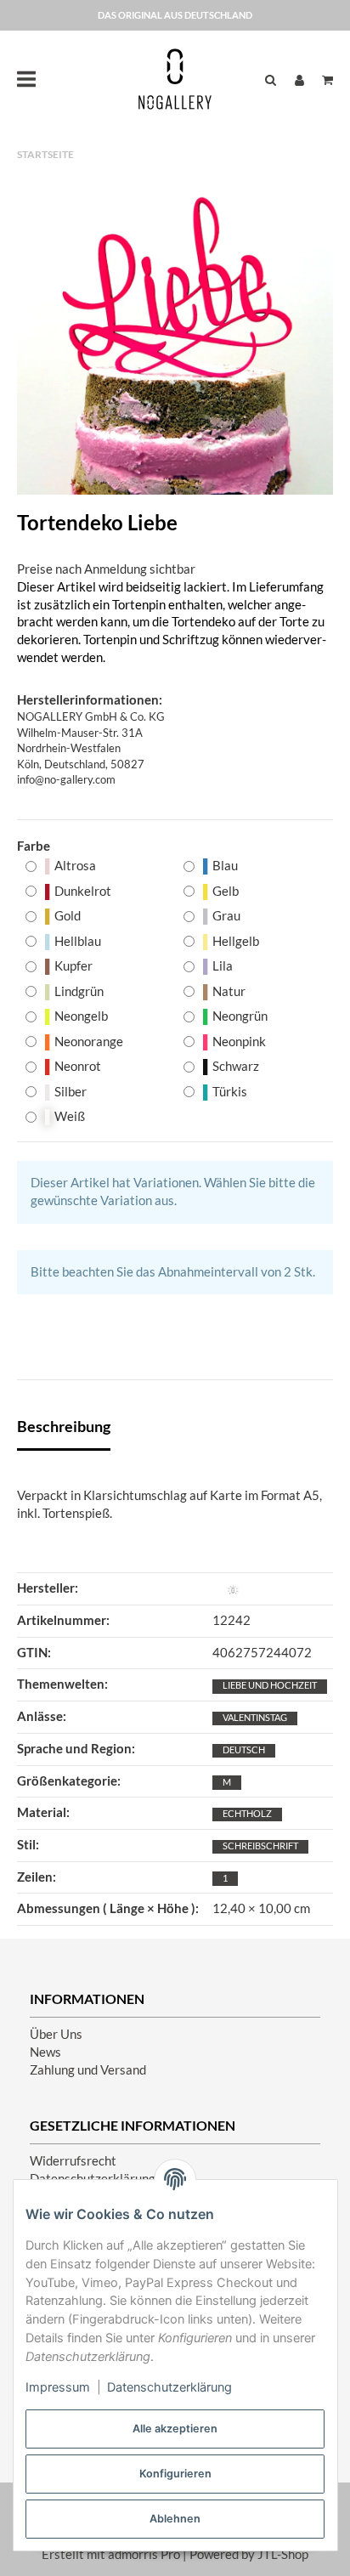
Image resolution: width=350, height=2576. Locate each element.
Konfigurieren (175, 2474)
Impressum (58, 2387)
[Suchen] (271, 79)
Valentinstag (255, 1717)
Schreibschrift (260, 1846)
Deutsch (244, 1749)
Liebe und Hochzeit (270, 1685)
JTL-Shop (283, 2554)
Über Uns (56, 2034)
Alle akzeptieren (175, 2429)
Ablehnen (175, 2519)
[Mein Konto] (299, 79)
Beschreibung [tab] (64, 1426)
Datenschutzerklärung (169, 2387)
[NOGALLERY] (175, 79)
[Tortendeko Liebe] (175, 337)
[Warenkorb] (323, 79)
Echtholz (247, 1813)
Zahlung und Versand (88, 2070)
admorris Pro (144, 2554)
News (45, 2052)
